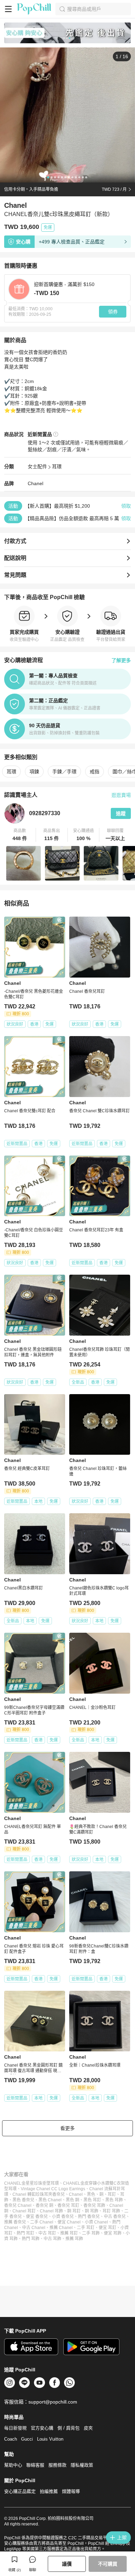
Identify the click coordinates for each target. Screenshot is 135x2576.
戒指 (94, 772)
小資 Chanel (96, 2222)
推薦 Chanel (61, 2228)
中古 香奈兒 (115, 2217)
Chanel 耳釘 (24, 2211)
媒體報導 (71, 2491)
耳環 (57, 466)
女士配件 (37, 466)
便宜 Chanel (69, 2222)
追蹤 (121, 813)
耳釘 (112, 2194)
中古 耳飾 (52, 2239)
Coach (11, 2439)
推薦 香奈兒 (15, 2222)
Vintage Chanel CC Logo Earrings (53, 2189)
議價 (67, 2564)
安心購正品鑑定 (20, 2491)
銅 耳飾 (92, 2211)
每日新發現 (15, 2428)
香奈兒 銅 (44, 2205)
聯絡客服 (35, 2465)
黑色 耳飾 (114, 2200)
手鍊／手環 (64, 772)
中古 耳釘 (47, 2233)
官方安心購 (42, 2428)
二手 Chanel (42, 2222)
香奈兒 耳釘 (68, 2205)
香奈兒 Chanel (18, 2205)
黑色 (91, 2194)
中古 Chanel (34, 2228)
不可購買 (108, 2564)
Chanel (35, 483)
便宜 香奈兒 (37, 2217)
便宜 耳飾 (113, 2233)
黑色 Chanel (50, 2200)
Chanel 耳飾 (51, 2211)
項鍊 (34, 772)
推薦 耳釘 (69, 2233)
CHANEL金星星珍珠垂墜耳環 (31, 2183)
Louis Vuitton (50, 2439)
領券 (113, 312)
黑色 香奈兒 (23, 2200)
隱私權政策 (82, 2465)
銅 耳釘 (74, 2211)
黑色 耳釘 (92, 2200)
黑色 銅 (73, 2200)
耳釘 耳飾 (111, 2211)
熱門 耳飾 (31, 2239)
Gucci (27, 2439)
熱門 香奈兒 (89, 2217)
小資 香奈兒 (63, 2217)
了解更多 (121, 660)
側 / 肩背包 (69, 2428)
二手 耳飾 (91, 2233)
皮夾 (88, 2428)
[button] (20, 835)
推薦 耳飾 (74, 2239)
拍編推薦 (49, 2491)
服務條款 (57, 2465)
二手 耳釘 (86, 2228)
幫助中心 (13, 2465)
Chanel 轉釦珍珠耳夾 (32, 2194)
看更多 (67, 2128)
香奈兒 (58, 2194)
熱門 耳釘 (25, 2233)
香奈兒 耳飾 (94, 2205)
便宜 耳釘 (107, 2228)
